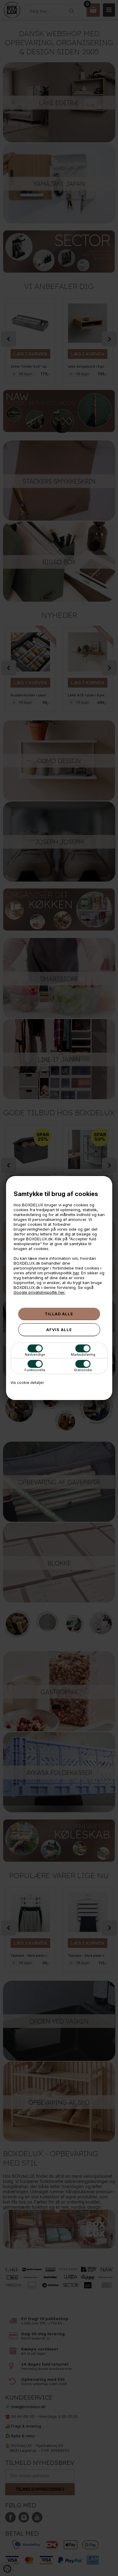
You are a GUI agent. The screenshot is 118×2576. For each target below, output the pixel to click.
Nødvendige (35, 1354)
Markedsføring (83, 1354)
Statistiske (83, 1370)
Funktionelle (35, 1370)
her (76, 1273)
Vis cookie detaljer (27, 1383)
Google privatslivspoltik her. (39, 1292)
